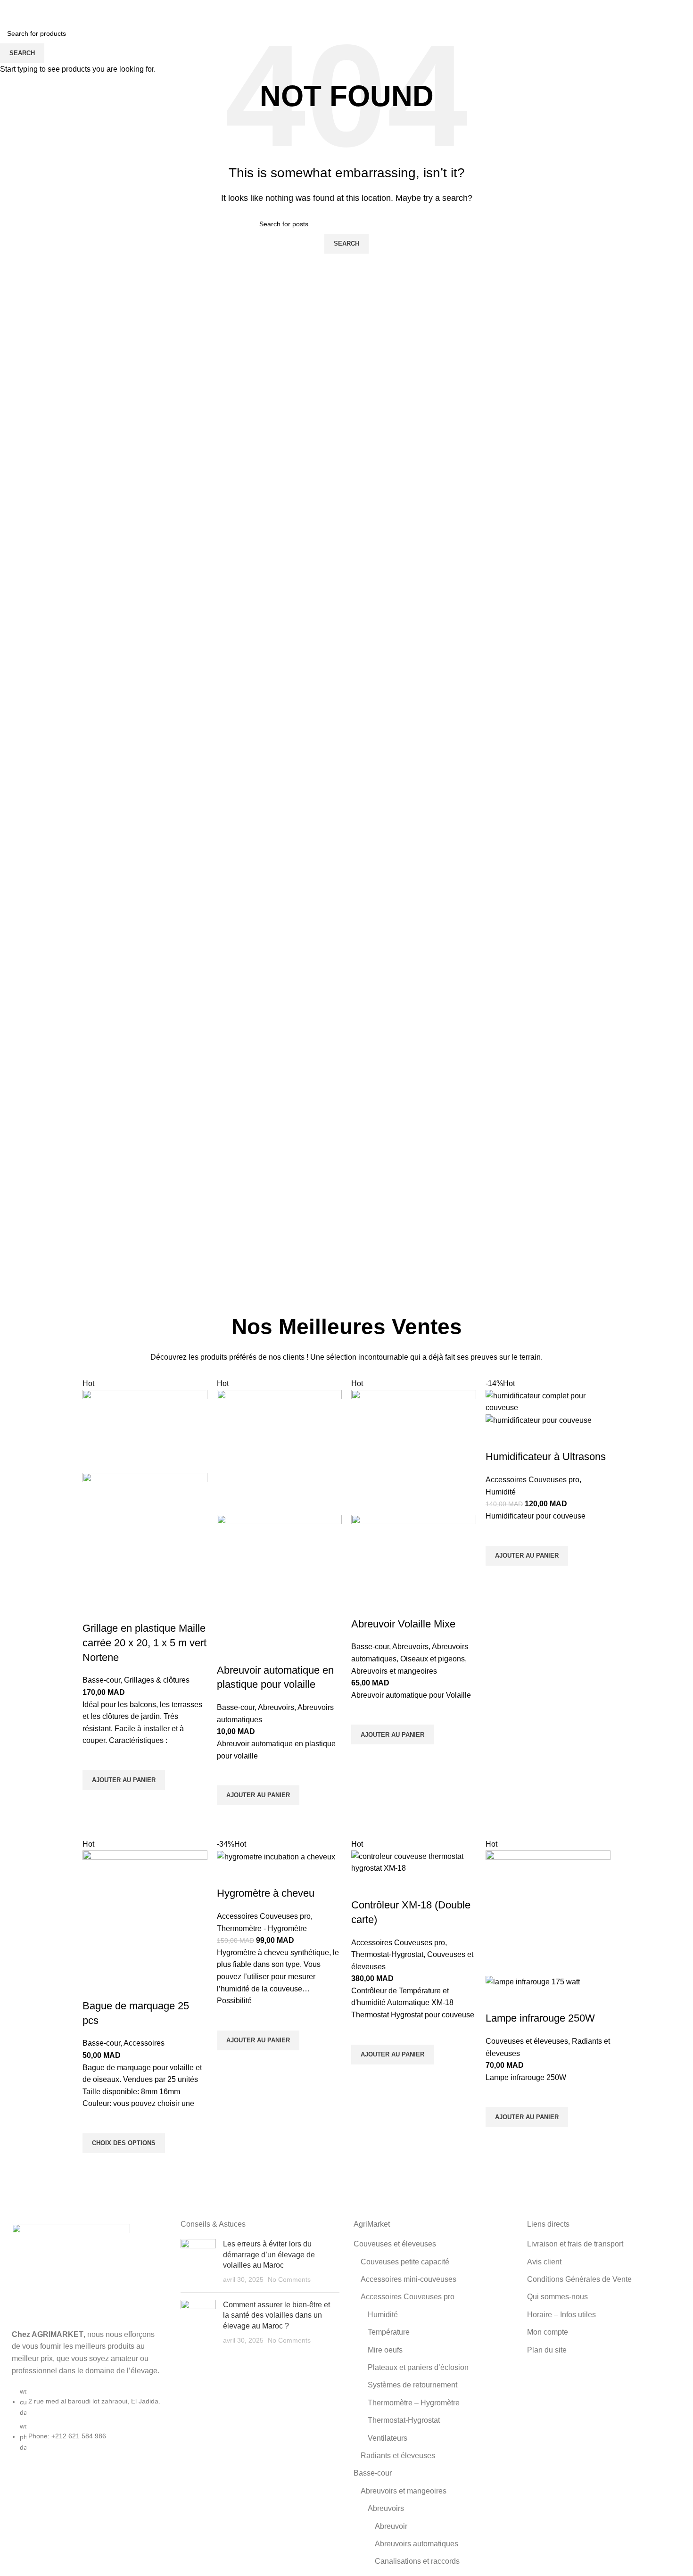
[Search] (627, 9)
